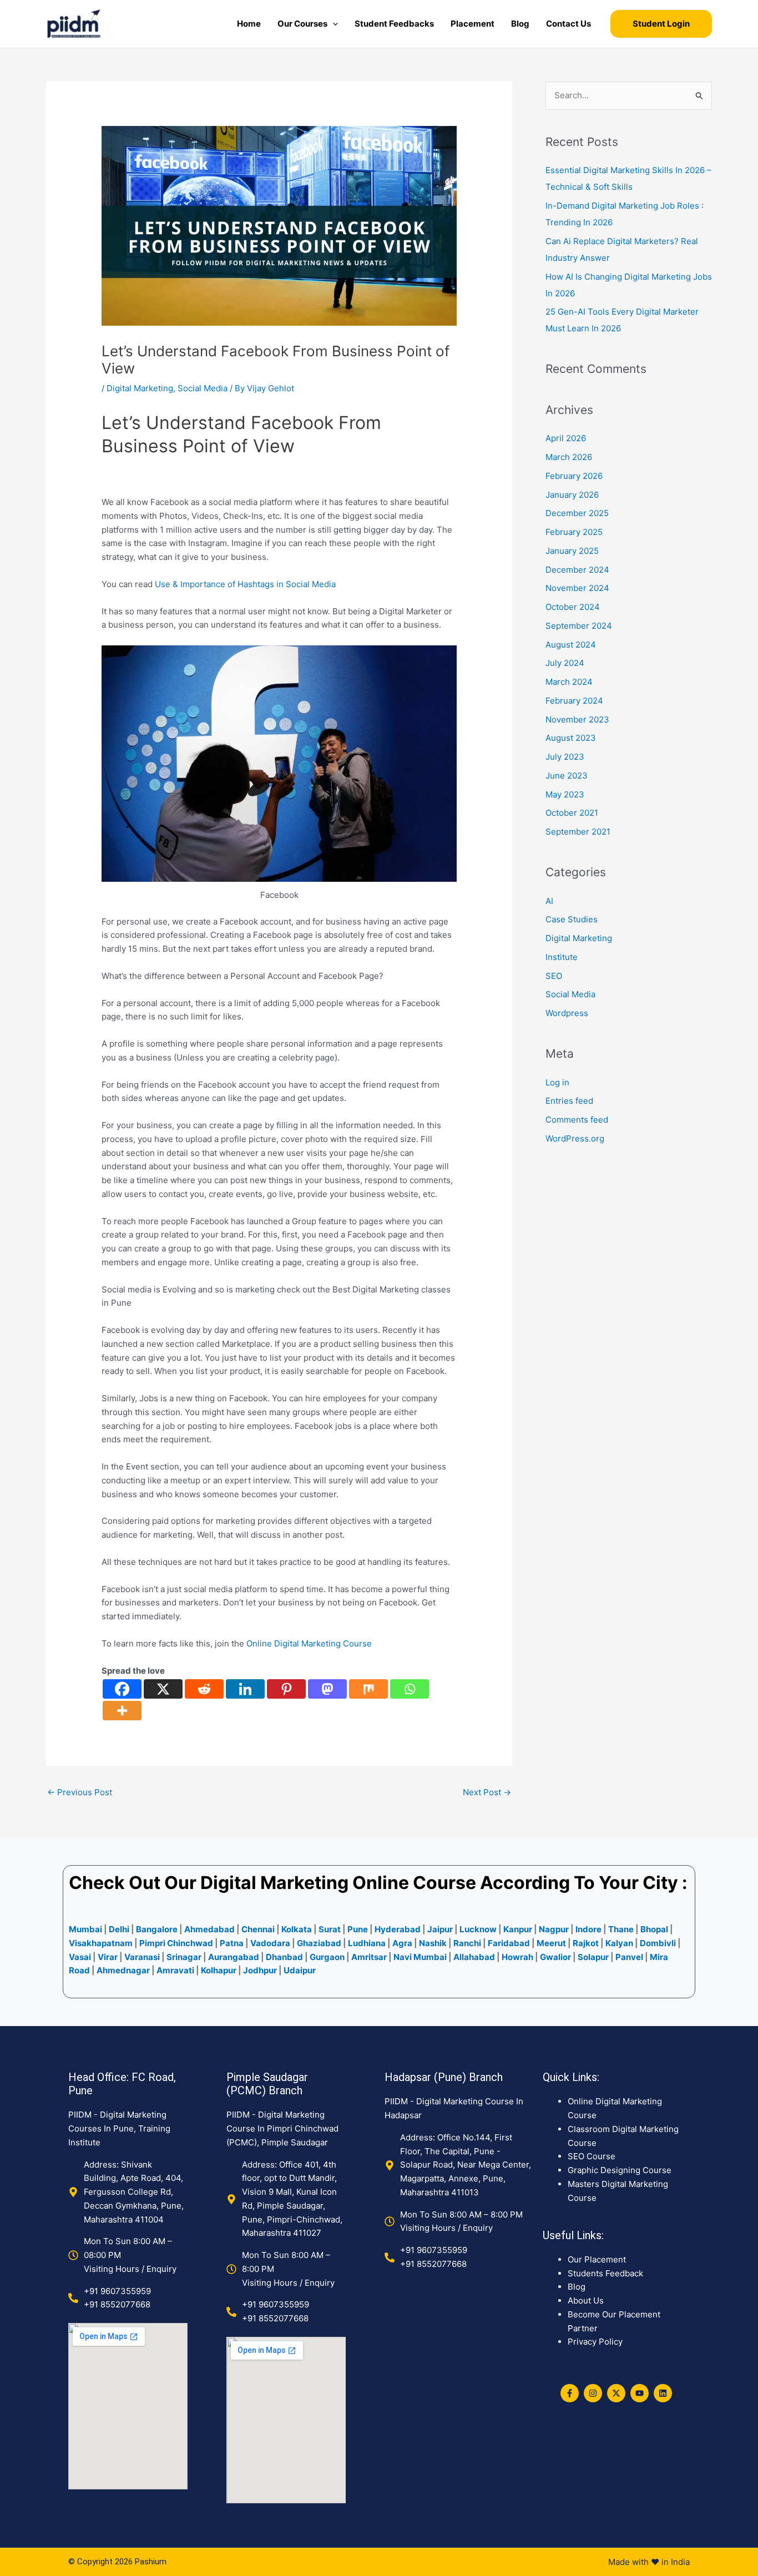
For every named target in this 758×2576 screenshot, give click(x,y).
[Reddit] (204, 1689)
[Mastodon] (327, 1689)
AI (549, 901)
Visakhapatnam (101, 1943)
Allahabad (474, 1957)
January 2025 (572, 551)
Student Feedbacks (394, 24)
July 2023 (565, 757)
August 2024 (571, 645)
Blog (520, 24)
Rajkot (586, 1943)
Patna (232, 1943)
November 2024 (577, 588)
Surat (330, 1929)
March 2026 (569, 457)
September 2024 (579, 626)
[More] (122, 1711)
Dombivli (658, 1943)
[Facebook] (122, 1689)
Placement (473, 24)
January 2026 (572, 495)
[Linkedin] (245, 1689)
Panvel (629, 1957)
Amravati (175, 1970)
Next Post (487, 1792)
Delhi (119, 1929)
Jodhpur (260, 1970)
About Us (586, 2300)
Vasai (80, 1957)
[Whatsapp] (410, 1689)
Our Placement (597, 2259)
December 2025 (577, 513)
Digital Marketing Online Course (338, 1883)
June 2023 (567, 776)
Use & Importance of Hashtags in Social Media (245, 584)
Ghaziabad (319, 1943)
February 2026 (574, 476)
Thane (621, 1929)
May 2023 (565, 794)
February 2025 (574, 532)
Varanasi (142, 1957)
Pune (358, 1929)
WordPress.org (575, 1138)
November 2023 (577, 719)
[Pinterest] (286, 1689)
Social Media (203, 388)
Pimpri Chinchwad (176, 1943)
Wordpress (567, 1013)
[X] (163, 1689)
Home (249, 24)
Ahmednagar (124, 1970)
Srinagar (184, 1957)
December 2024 (577, 570)
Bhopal (654, 1929)
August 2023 (571, 738)
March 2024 (569, 682)
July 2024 (565, 663)
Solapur (594, 1957)
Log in (557, 1082)
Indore (588, 1929)
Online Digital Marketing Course (309, 1643)
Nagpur (554, 1929)
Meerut (551, 1943)
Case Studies (572, 919)
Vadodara (270, 1943)
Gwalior (555, 1957)
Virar (108, 1957)
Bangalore (157, 1929)
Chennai (258, 1929)
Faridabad (509, 1943)
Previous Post (80, 1792)
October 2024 (573, 607)
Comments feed (577, 1120)
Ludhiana (367, 1943)
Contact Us (568, 24)
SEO (554, 976)
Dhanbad (284, 1957)
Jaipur (440, 1929)
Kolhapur (219, 1970)
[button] (333, 24)
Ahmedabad (209, 1929)
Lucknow (478, 1929)
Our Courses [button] (302, 24)
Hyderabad (398, 1929)
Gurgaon (327, 1957)
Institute (562, 957)
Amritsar (369, 1957)
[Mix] (368, 1689)
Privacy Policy (595, 2342)
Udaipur (300, 1970)
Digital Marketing (140, 388)
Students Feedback (605, 2273)
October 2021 (572, 813)
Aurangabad (234, 1957)
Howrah (517, 1957)
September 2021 (578, 832)
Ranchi (467, 1943)
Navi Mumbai (420, 1957)
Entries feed (569, 1101)
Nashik (433, 1943)
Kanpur (518, 1929)
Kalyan (619, 1943)
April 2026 (566, 438)
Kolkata (297, 1929)
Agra (402, 1943)
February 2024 (574, 701)
